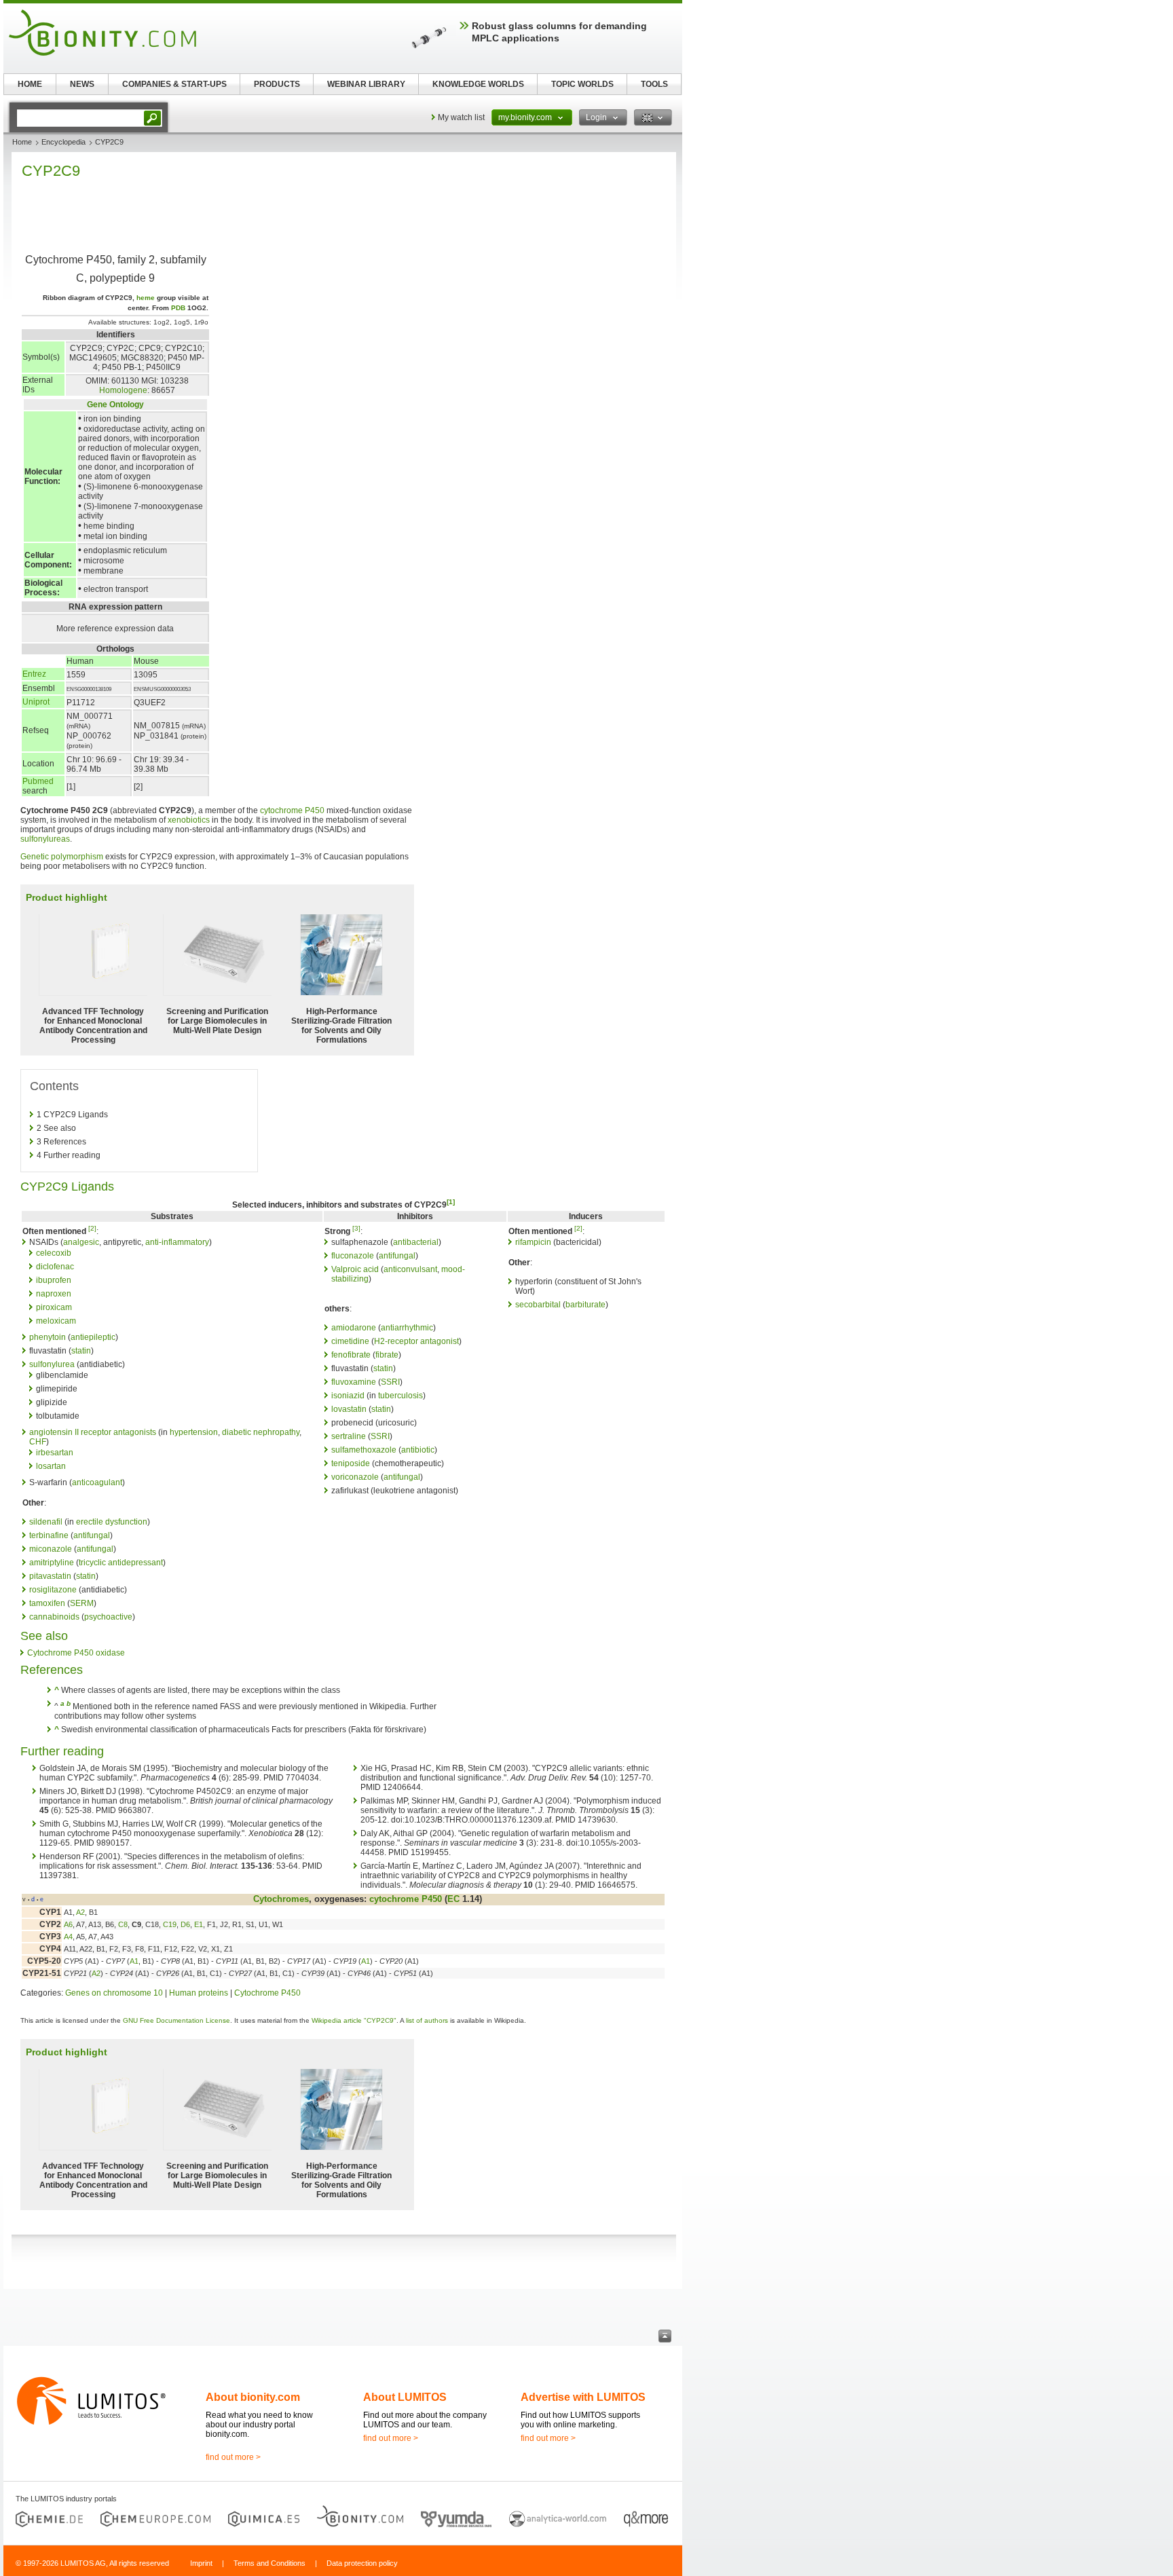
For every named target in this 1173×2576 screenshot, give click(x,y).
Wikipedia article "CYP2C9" (354, 2020)
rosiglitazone (53, 1590)
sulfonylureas (45, 839)
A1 (134, 1961)
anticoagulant (97, 1482)
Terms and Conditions (269, 2563)
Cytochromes (281, 1899)
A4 (68, 1937)
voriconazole (355, 1477)
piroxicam (54, 1307)
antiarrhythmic (407, 1328)
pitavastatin (50, 1576)
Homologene (123, 390)
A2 (80, 1912)
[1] (451, 1202)
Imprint (201, 2563)
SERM (82, 1603)
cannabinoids (54, 1617)
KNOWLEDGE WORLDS (478, 84)
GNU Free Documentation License (176, 2020)
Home (22, 142)
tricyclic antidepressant (121, 1563)
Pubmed (38, 781)
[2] (92, 1228)
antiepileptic (93, 1337)
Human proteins (199, 1993)
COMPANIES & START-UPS (174, 84)
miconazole (51, 1549)
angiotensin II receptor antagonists (93, 1432)
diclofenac (55, 1267)
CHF (38, 1442)
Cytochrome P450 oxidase (76, 1653)
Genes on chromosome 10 (114, 1993)
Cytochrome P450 (267, 1993)
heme (146, 298)
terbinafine (49, 1535)
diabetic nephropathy (261, 1432)
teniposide (351, 1463)
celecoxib (54, 1253)
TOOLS (654, 84)
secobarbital (538, 1305)
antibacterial (416, 1242)
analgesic (81, 1242)
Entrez (34, 674)
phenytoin (48, 1337)
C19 (170, 1924)
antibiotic (418, 1450)
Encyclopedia (63, 142)
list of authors (427, 2020)
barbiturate (585, 1305)
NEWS (82, 84)
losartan (51, 1466)
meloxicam (56, 1321)
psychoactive (108, 1617)
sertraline (349, 1436)
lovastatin (349, 1409)
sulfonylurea (52, 1364)
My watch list (461, 117)
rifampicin (533, 1242)
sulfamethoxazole (364, 1450)
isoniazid (348, 1396)
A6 (68, 1924)
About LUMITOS (405, 2397)
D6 (185, 1924)
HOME (30, 84)
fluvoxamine (354, 1382)
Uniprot (36, 702)
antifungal (92, 1535)
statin (81, 1351)
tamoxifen (47, 1603)
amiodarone (354, 1328)
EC (453, 1899)
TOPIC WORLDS (582, 84)
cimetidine (350, 1341)
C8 (123, 1924)
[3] (356, 1228)
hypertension (194, 1432)
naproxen (54, 1294)
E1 (199, 1924)
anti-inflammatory (177, 1242)
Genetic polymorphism (62, 857)
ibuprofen (54, 1280)
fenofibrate (351, 1355)
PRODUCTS (277, 84)
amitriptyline (52, 1563)
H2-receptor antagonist (416, 1341)
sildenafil (46, 1522)
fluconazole (353, 1256)
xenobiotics (189, 820)
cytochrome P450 (292, 810)
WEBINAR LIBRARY (366, 84)
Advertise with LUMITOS (583, 2397)
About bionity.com (253, 2397)
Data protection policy (362, 2563)
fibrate (387, 1355)
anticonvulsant (410, 1269)
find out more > (233, 2457)
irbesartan (55, 1453)
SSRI (390, 1382)
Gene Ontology (115, 405)
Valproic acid (355, 1269)
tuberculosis (401, 1396)
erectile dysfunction (112, 1522)
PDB (178, 308)
